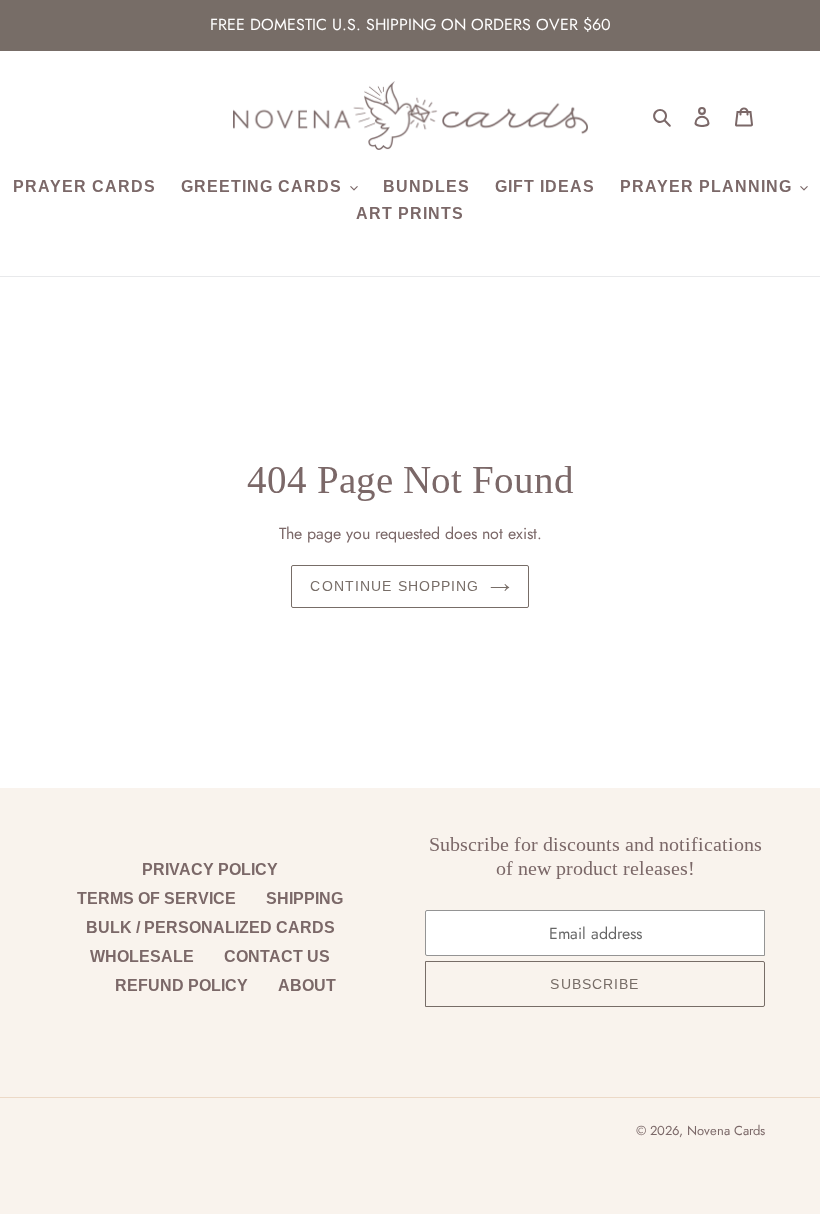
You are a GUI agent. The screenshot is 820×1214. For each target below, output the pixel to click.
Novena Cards (726, 1130)
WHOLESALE (142, 956)
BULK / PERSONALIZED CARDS (210, 927)
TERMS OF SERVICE (156, 898)
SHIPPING (304, 898)
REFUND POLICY (181, 985)
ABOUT (307, 985)
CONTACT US (277, 956)
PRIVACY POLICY (210, 869)
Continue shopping (394, 586)
